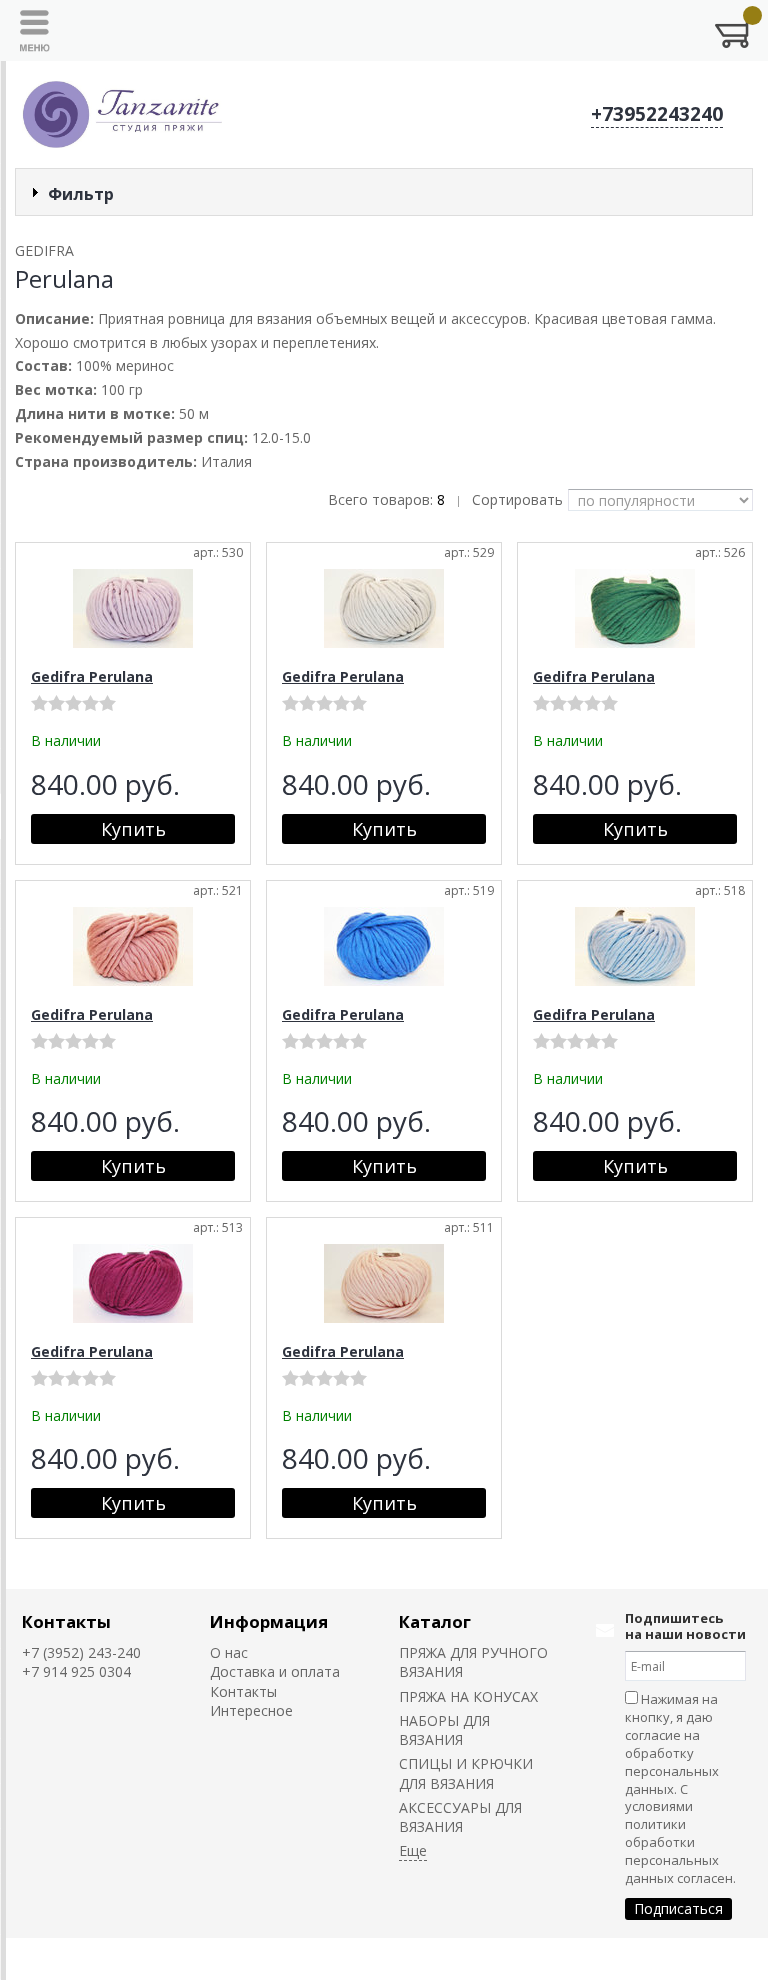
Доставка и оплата (275, 1671)
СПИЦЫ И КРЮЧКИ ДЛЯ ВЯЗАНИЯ (466, 1773)
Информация (269, 1621)
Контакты (66, 1621)
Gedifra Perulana (92, 676)
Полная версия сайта (95, 1958)
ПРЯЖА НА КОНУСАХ (468, 1696)
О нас (229, 1652)
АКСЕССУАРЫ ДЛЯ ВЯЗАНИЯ (460, 1817)
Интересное (251, 1710)
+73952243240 (657, 114)
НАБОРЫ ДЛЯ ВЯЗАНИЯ (444, 1730)
